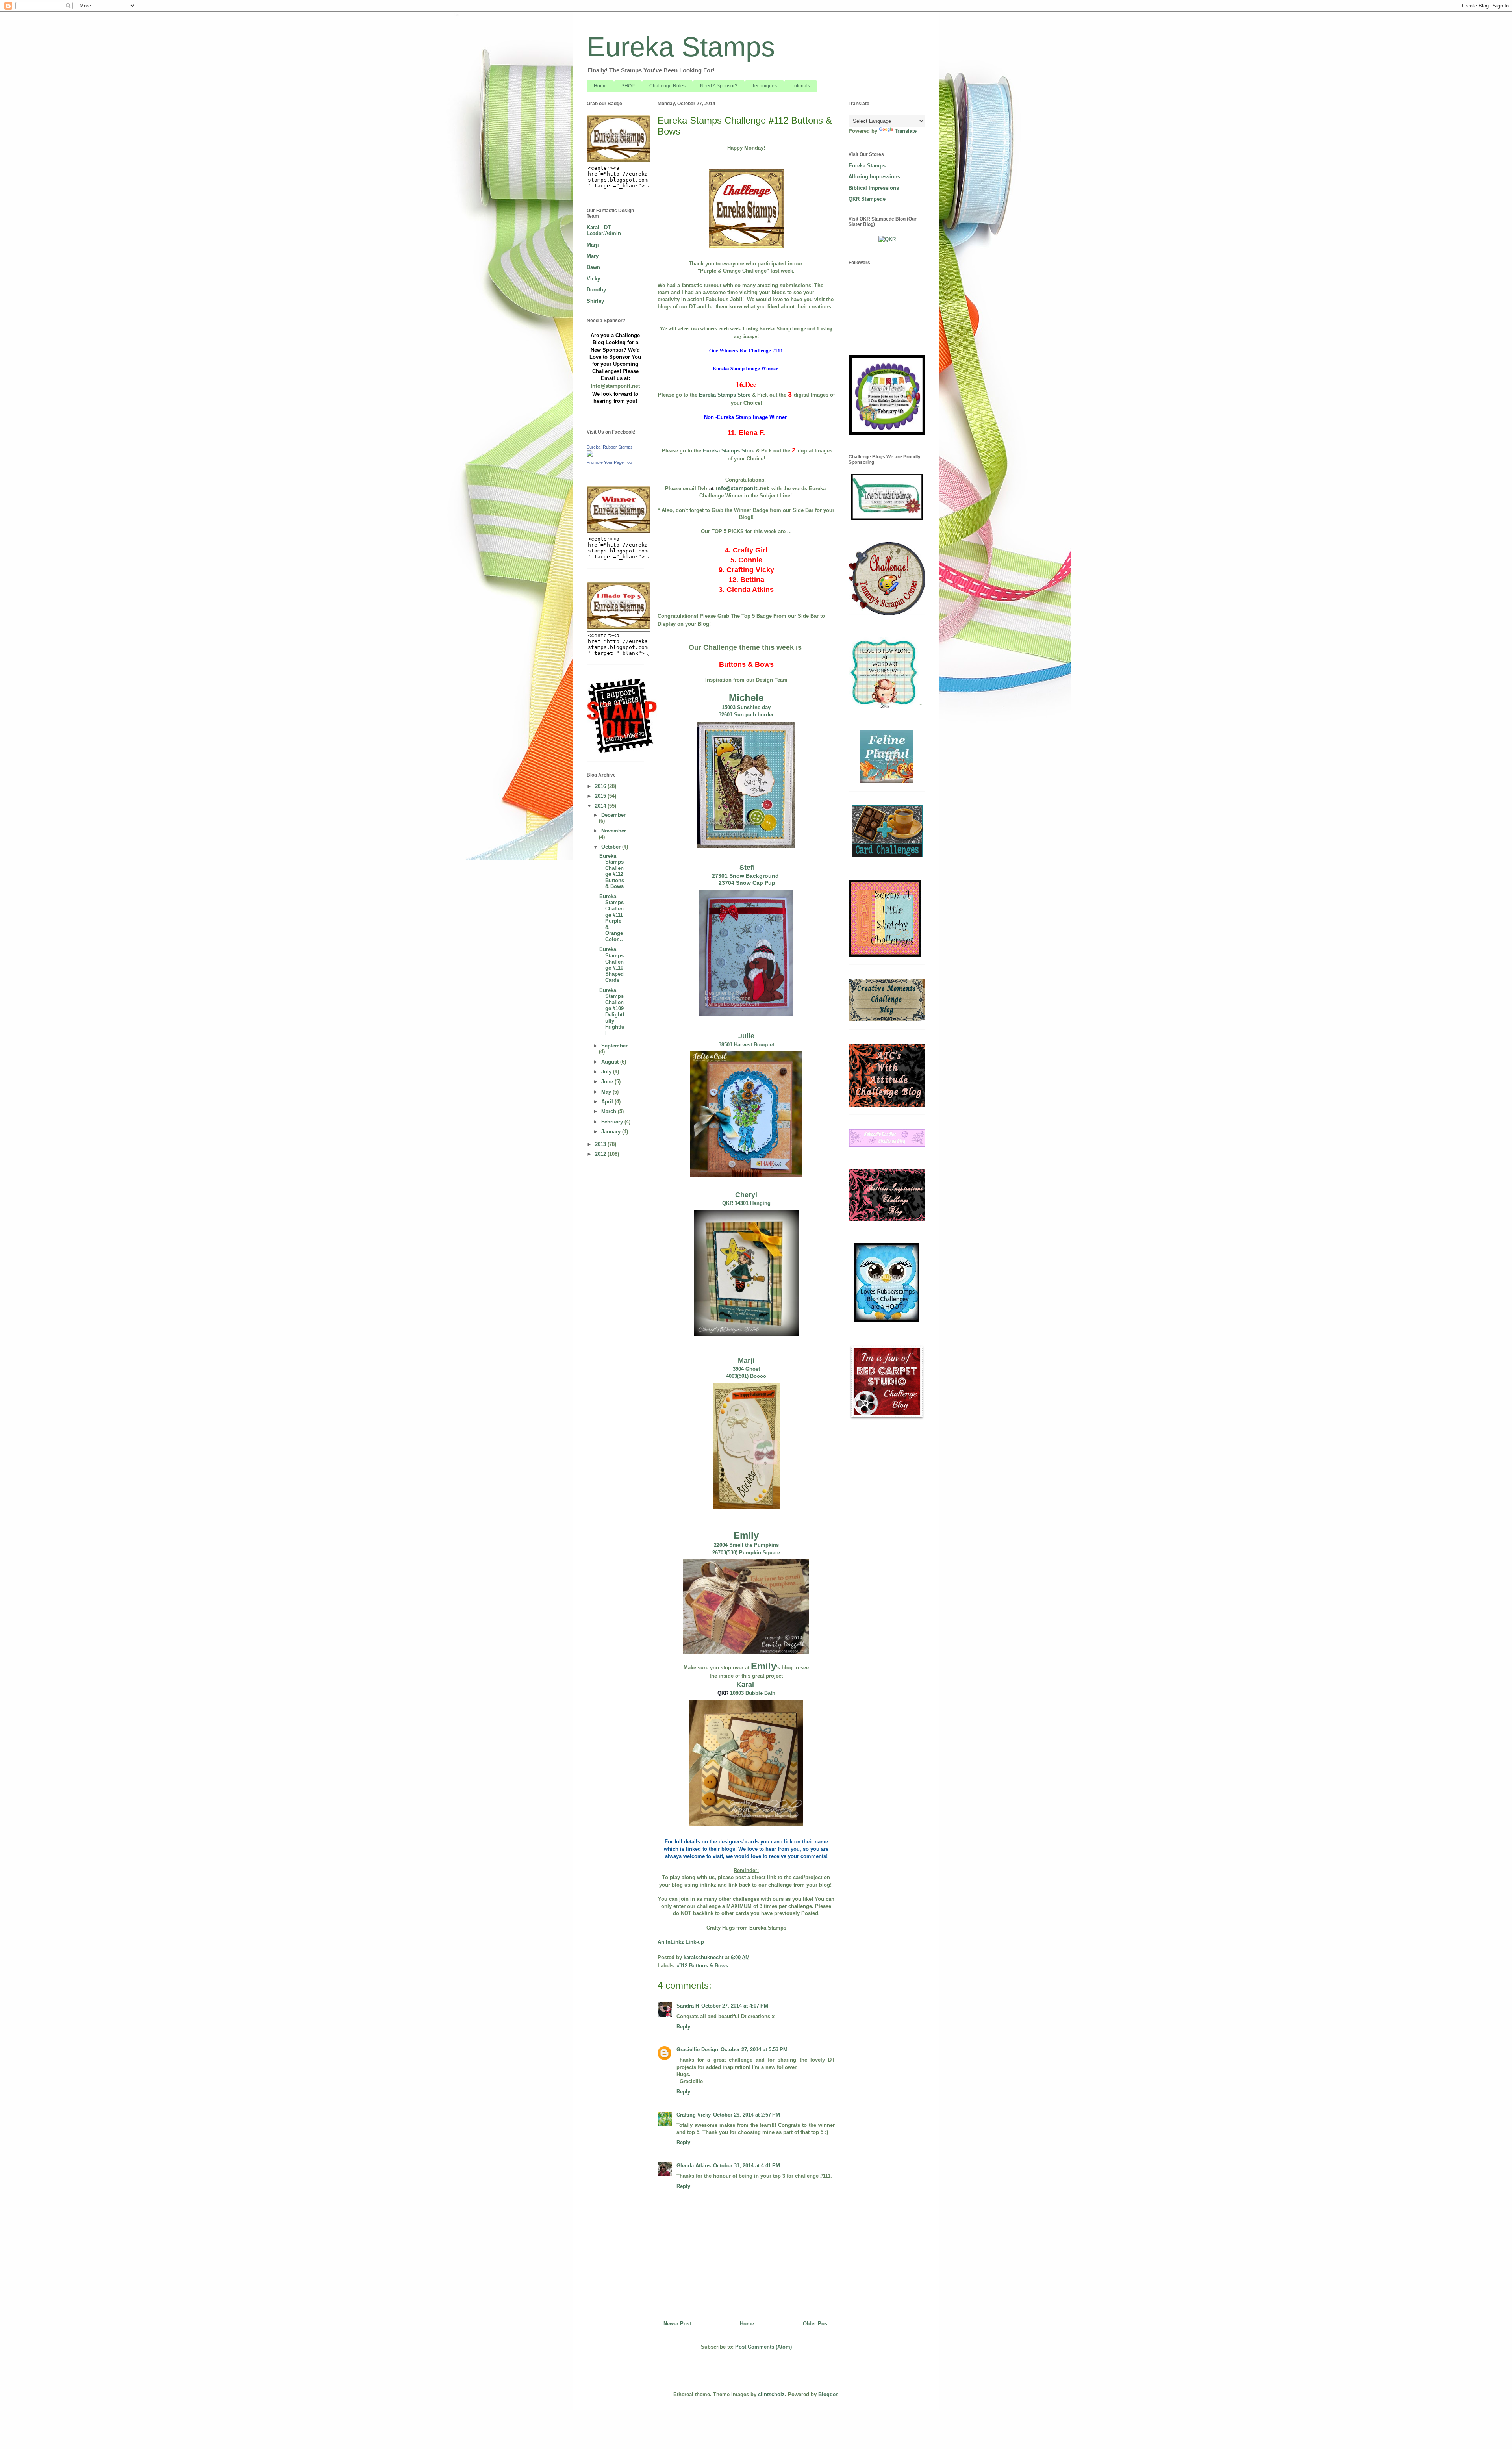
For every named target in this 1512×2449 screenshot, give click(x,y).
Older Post (816, 2324)
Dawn (593, 267)
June (608, 1082)
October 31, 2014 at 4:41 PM (747, 2166)
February (613, 1122)
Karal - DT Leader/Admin (604, 231)
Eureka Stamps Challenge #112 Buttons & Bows (612, 871)
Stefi (746, 868)
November (614, 831)
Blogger (828, 2394)
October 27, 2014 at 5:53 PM (754, 2049)
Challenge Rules (667, 86)
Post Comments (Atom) (763, 2347)
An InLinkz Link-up (681, 1942)
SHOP (628, 86)
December (613, 815)
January (612, 1132)
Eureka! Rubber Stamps (610, 447)
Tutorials (801, 86)
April (608, 1102)
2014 (601, 806)
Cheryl (746, 1195)
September (614, 1046)
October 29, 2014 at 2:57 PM (747, 2115)
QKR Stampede (867, 199)
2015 (601, 796)
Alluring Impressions (874, 177)
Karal (746, 1685)
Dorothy (596, 290)
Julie (746, 1036)
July (607, 1072)
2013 (601, 1144)
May (607, 1092)
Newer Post (677, 2324)
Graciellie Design (697, 2049)
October (612, 847)
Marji (746, 1361)
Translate (906, 131)
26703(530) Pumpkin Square (746, 1553)
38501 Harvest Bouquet (746, 1045)
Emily (746, 1535)
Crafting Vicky (694, 2115)
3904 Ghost (746, 1369)
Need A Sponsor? (719, 86)
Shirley (595, 301)
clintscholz (771, 2394)
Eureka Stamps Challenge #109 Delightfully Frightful (612, 1012)
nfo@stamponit (737, 488)
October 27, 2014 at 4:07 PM (735, 2006)
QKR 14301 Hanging (746, 1203)
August (611, 1062)
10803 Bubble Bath (753, 1693)
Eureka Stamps (681, 47)
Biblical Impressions (874, 188)
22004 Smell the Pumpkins (746, 1545)
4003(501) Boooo (746, 1376)
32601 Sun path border (746, 715)
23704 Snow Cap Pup (746, 883)
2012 (601, 1154)
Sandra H (688, 2006)
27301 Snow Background (746, 876)
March (610, 1111)
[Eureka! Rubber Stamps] (590, 455)
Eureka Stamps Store (725, 395)
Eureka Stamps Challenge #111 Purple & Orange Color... (611, 918)
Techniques (764, 86)
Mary (593, 256)
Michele (746, 698)
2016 (601, 786)
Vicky (593, 279)
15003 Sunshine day (746, 707)
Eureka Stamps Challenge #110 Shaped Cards (611, 965)
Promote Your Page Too (609, 462)
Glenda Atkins (694, 2166)
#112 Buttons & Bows (702, 1966)
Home (600, 86)
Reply (683, 2027)
